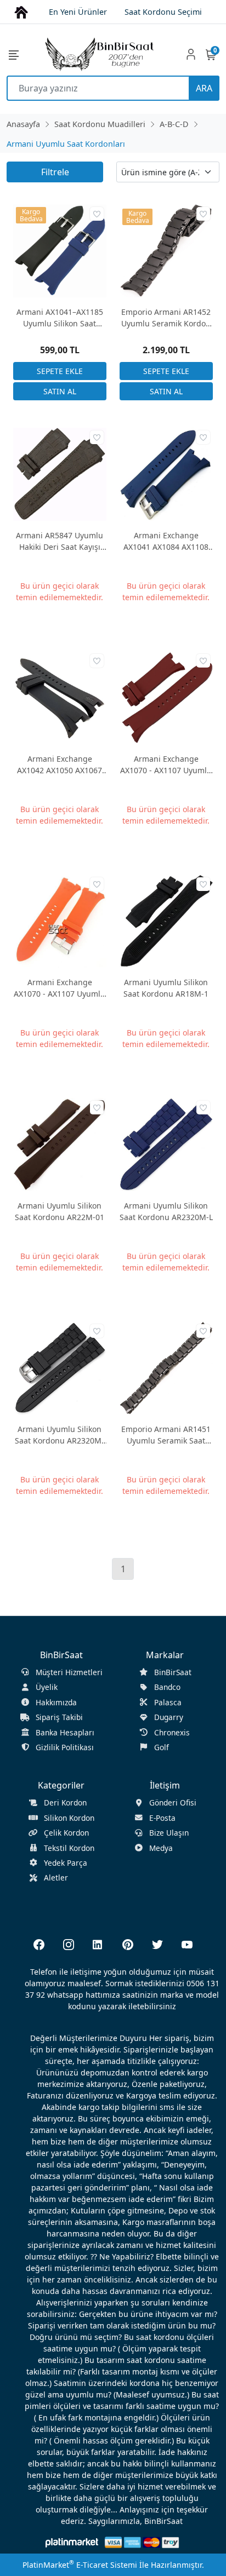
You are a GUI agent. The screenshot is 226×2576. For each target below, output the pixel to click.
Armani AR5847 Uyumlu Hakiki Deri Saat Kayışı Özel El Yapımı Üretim (60, 541)
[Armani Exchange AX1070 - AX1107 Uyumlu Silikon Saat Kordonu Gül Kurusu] (166, 697)
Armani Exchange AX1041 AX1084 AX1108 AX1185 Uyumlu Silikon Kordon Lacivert (166, 541)
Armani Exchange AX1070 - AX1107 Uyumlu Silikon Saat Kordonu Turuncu (60, 988)
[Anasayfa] (21, 11)
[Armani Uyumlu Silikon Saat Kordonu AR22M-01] (60, 1144)
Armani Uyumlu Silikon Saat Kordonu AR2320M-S (60, 1435)
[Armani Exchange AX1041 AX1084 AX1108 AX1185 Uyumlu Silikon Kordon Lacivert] (166, 473)
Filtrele (55, 172)
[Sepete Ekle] (60, 371)
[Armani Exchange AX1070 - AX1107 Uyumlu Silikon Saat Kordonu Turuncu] (60, 920)
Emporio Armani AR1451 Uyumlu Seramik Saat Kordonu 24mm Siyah (166, 1435)
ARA (204, 88)
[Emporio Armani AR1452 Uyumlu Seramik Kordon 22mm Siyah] (166, 250)
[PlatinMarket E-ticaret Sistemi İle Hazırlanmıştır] (72, 2542)
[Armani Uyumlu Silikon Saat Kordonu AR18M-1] (166, 920)
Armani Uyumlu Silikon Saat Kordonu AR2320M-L (166, 1211)
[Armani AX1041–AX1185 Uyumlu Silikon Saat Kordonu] (60, 250)
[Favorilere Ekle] (97, 214)
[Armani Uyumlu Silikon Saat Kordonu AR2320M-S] (60, 1367)
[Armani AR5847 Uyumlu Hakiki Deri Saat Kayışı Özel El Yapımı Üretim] (60, 473)
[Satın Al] (60, 391)
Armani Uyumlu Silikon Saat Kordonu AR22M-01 (60, 1211)
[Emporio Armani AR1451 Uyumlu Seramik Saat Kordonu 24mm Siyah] (166, 1367)
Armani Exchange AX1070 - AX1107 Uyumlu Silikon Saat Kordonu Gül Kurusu (166, 765)
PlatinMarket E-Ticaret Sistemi (80, 2565)
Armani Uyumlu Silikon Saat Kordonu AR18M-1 (166, 988)
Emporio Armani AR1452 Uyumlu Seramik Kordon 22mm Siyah (166, 318)
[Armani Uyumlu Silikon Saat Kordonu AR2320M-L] (166, 1144)
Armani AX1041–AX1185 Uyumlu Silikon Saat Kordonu (60, 318)
